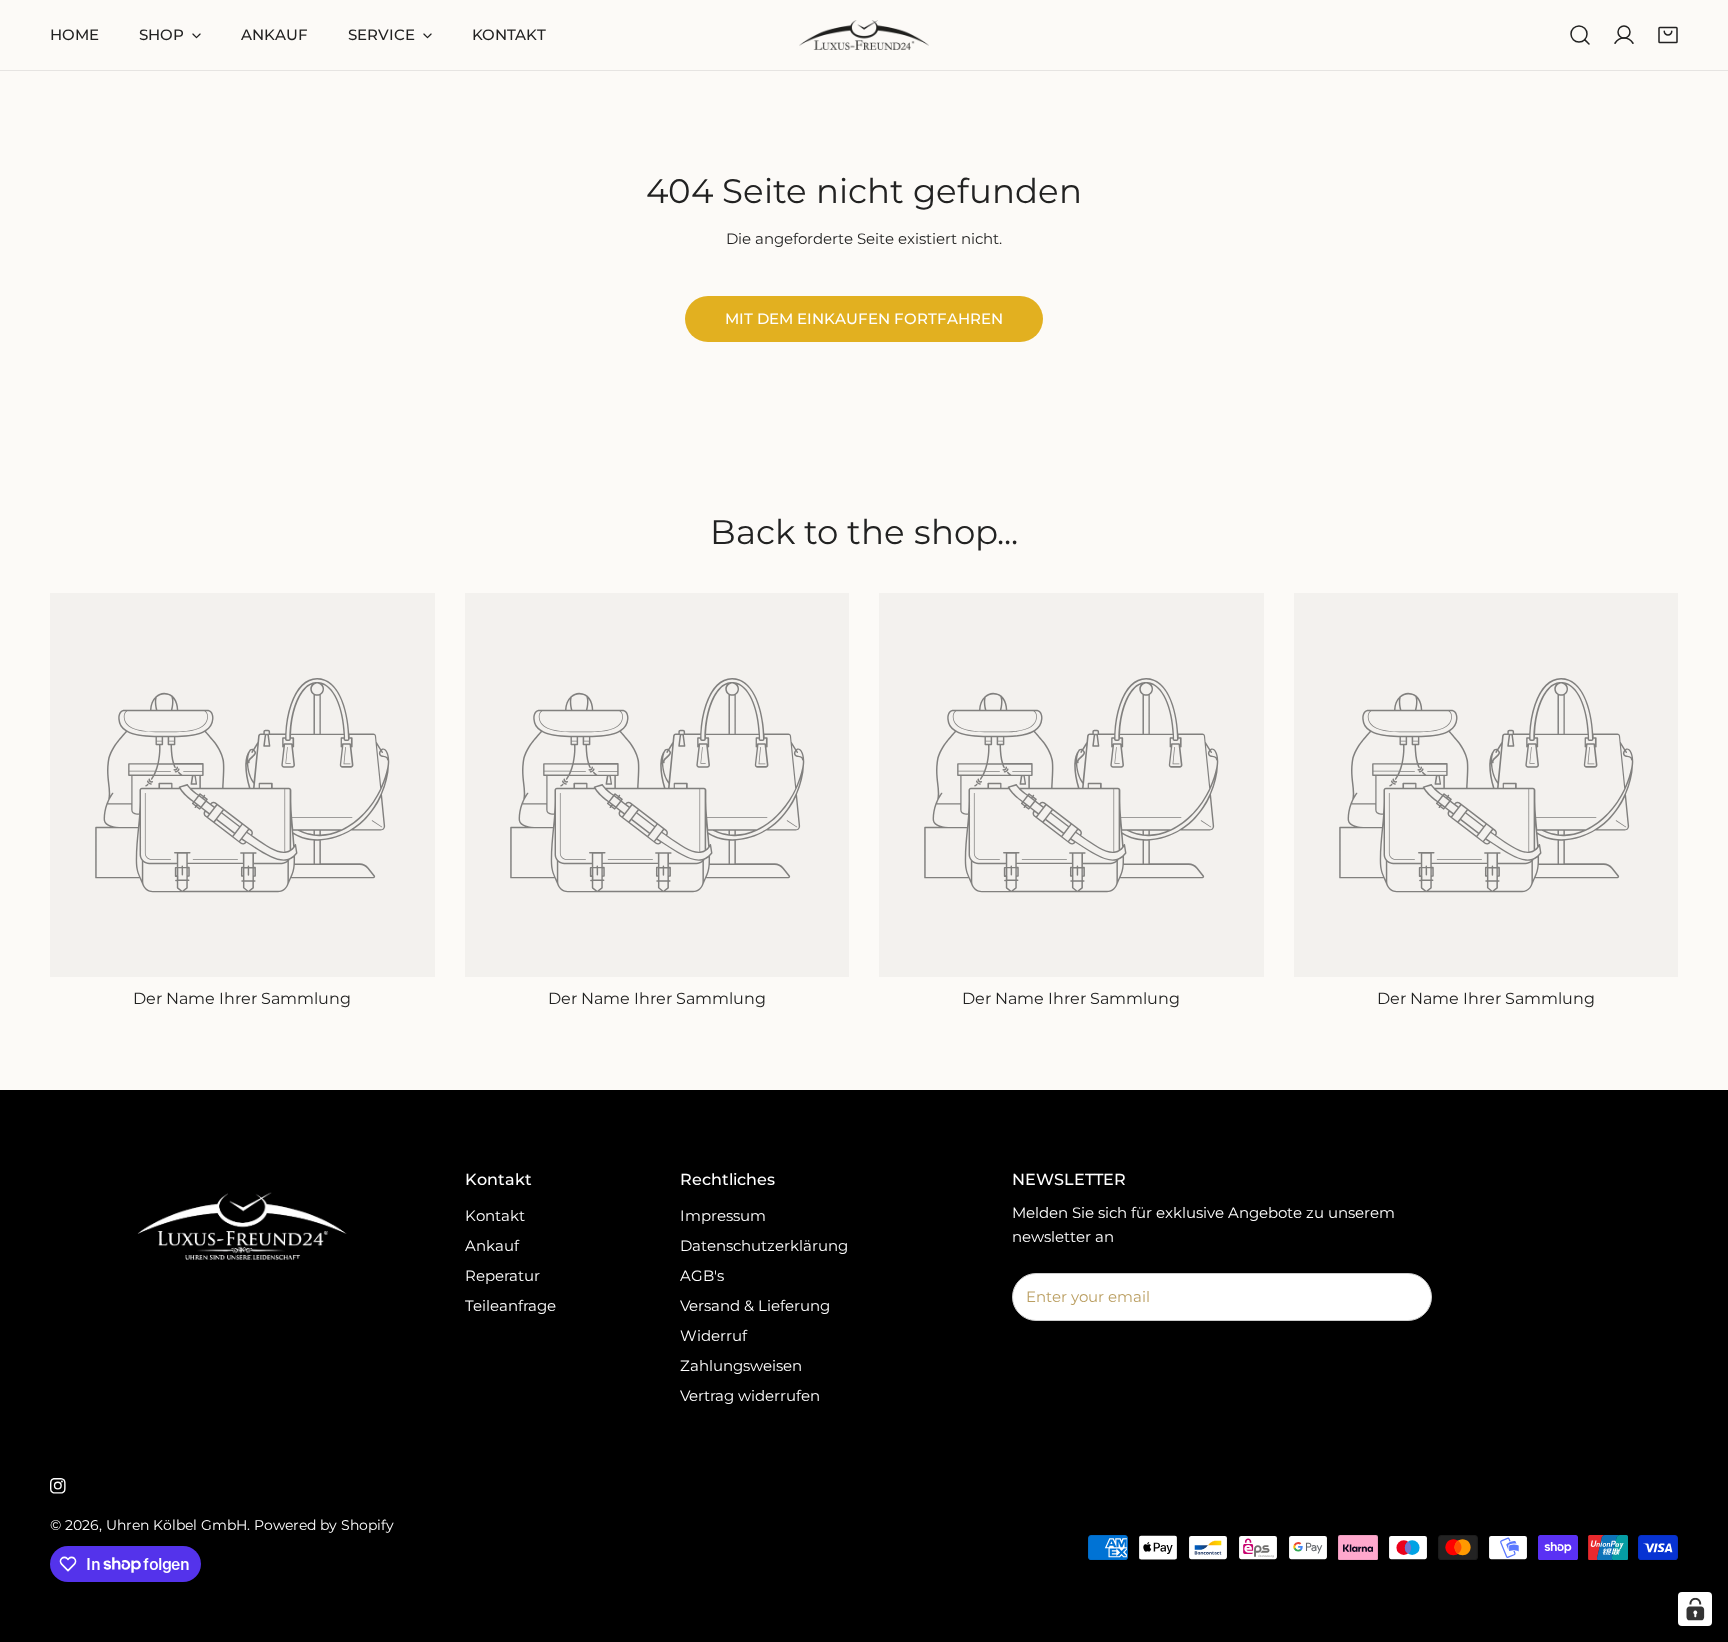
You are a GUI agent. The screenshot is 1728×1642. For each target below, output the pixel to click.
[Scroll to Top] (1692, 1536)
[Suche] (1580, 35)
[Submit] (1406, 1296)
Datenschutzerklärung (764, 1245)
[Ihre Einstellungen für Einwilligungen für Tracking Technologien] (1695, 1609)
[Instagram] (58, 1486)
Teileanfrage (510, 1305)
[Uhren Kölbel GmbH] (864, 34)
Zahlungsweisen (741, 1365)
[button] (1668, 35)
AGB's (702, 1275)
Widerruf (713, 1335)
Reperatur (502, 1275)
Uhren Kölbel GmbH (176, 1525)
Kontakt (495, 1215)
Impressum (723, 1215)
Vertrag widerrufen (750, 1395)
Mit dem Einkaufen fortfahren (864, 318)
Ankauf (492, 1245)
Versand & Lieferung (755, 1305)
